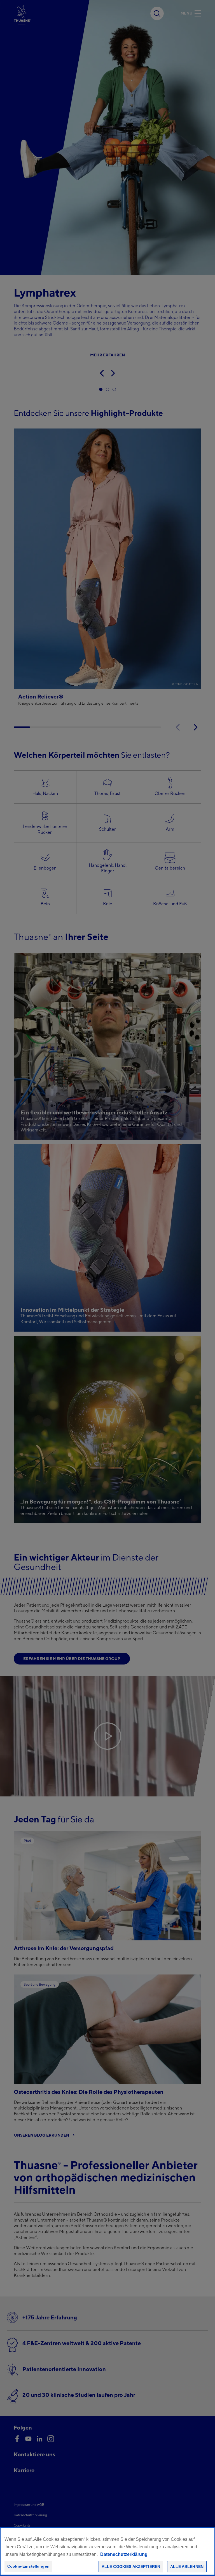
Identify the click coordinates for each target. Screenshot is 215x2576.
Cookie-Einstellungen (28, 2566)
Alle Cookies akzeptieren (131, 2566)
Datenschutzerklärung (124, 2554)
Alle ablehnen (187, 2566)
